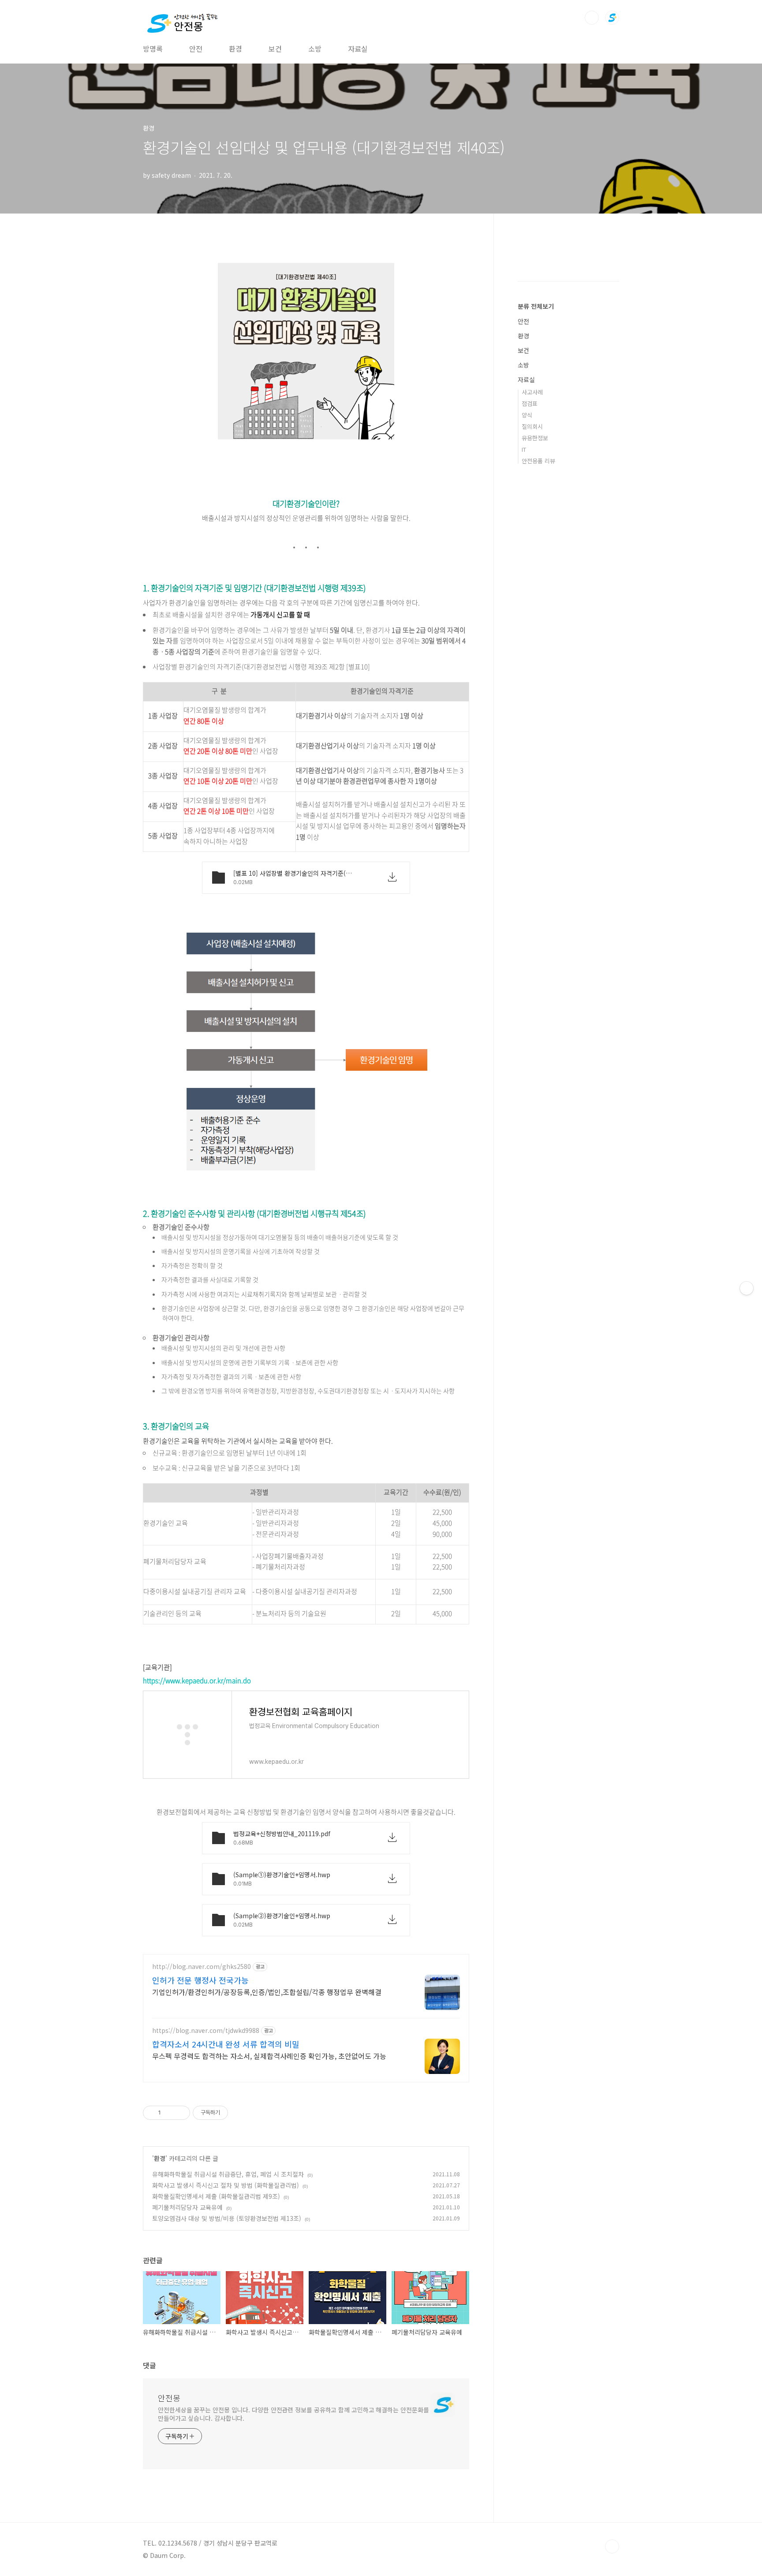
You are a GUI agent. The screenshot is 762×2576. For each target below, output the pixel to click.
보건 (275, 49)
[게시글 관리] (180, 2113)
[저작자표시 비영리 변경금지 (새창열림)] (240, 2113)
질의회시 (532, 426)
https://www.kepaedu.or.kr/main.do (197, 1680)
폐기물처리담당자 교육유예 (187, 2207)
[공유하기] (169, 2113)
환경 (235, 49)
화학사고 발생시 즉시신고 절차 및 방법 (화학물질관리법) (226, 2185)
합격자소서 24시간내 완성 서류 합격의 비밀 (226, 2044)
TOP (612, 2546)
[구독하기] (747, 1288)
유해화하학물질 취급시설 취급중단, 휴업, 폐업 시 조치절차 (228, 2174)
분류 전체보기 (536, 306)
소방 (315, 49)
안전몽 (169, 2398)
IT (524, 449)
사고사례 (532, 392)
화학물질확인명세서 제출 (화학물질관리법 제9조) (216, 2196)
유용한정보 (535, 438)
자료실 (358, 49)
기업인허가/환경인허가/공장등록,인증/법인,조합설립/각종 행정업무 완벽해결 (267, 1992)
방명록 (153, 49)
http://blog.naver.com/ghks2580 (202, 1967)
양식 (527, 415)
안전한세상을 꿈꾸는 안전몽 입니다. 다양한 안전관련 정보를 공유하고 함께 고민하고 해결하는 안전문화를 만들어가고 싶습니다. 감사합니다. (293, 2414)
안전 (196, 49)
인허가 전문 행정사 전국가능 (200, 1980)
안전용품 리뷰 (538, 461)
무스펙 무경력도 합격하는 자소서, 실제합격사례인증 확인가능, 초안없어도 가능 (269, 2056)
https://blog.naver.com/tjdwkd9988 (206, 2030)
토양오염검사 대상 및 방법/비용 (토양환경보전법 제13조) (227, 2218)
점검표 (530, 403)
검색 (592, 18)
